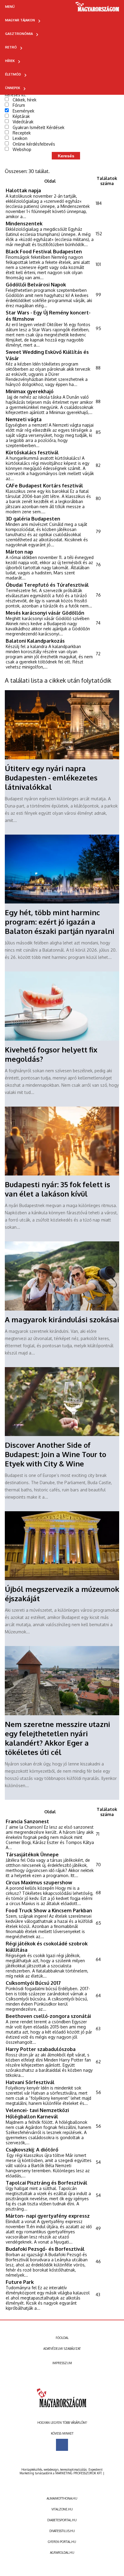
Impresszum (62, 2363)
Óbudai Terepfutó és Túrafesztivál (47, 585)
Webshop (22, 149)
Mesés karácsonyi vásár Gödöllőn (45, 613)
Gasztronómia (19, 34)
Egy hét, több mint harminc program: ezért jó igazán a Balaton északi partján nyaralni (60, 922)
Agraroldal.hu (62, 2553)
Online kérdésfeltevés (34, 144)
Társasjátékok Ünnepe (32, 1854)
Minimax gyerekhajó (30, 391)
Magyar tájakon (20, 20)
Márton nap (19, 552)
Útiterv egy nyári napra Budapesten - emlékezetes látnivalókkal (51, 778)
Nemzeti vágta (24, 419)
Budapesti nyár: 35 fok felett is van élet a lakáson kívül (57, 1189)
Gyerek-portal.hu (62, 2542)
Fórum (19, 105)
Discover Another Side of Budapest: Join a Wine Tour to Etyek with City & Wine (56, 1454)
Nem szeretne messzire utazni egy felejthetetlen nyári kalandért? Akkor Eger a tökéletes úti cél (57, 1738)
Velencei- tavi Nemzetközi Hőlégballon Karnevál (37, 2113)
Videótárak (23, 122)
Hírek (10, 61)
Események (23, 111)
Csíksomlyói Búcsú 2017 (33, 1983)
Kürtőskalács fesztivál (32, 452)
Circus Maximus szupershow (39, 1882)
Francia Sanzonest (27, 1821)
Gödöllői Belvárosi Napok (36, 284)
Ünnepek (13, 88)
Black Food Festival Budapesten (44, 251)
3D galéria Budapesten (33, 519)
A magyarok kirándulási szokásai (62, 1319)
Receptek (22, 133)
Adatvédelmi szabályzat (62, 2349)
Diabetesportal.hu (62, 2520)
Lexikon (20, 138)
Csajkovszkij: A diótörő (32, 2150)
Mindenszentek (24, 223)
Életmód (13, 74)
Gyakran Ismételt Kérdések (39, 127)
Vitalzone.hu (62, 2509)
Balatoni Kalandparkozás (35, 641)
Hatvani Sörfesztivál (30, 2082)
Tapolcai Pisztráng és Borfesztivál (46, 2183)
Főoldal (62, 2338)
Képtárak (21, 116)
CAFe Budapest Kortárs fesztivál (44, 485)
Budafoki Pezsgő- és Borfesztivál (45, 2249)
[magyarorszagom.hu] (98, 9)
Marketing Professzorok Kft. (79, 2473)
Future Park (20, 2282)
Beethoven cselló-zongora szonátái (48, 2016)
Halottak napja (23, 190)
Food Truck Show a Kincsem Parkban (49, 1910)
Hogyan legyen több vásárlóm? (62, 2423)
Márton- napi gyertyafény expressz (48, 2216)
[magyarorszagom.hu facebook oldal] (62, 2445)
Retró (11, 47)
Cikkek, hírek (25, 100)
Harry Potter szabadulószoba (41, 2049)
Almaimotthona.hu (62, 2498)
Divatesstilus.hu (62, 2531)
